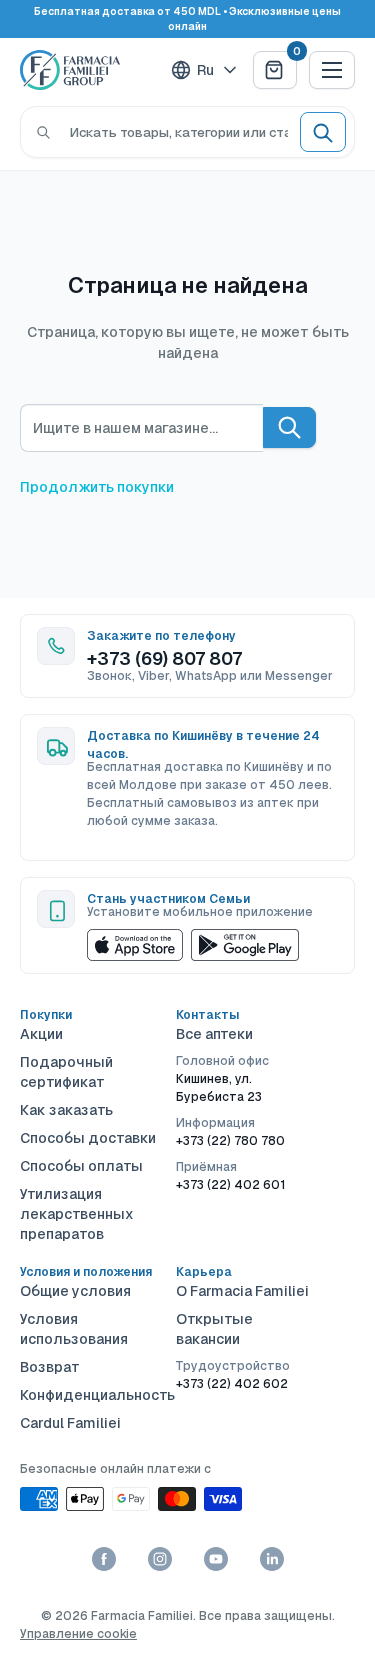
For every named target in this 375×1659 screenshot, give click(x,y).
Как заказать (66, 1110)
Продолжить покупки (97, 487)
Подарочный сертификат (66, 1072)
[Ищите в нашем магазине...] (289, 427)
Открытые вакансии (214, 1329)
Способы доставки (88, 1138)
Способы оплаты (81, 1166)
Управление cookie (78, 1634)
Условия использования (74, 1329)
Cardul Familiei (70, 1423)
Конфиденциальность (90, 1395)
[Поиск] (43, 132)
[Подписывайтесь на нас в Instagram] (160, 1559)
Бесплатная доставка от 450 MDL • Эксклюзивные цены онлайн (187, 19)
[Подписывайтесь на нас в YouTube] (216, 1559)
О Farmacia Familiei (242, 1291)
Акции (41, 1034)
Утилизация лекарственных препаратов (77, 1214)
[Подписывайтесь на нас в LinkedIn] (272, 1559)
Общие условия (75, 1291)
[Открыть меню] (332, 70)
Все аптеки (214, 1034)
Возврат (50, 1367)
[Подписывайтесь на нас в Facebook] (104, 1559)
